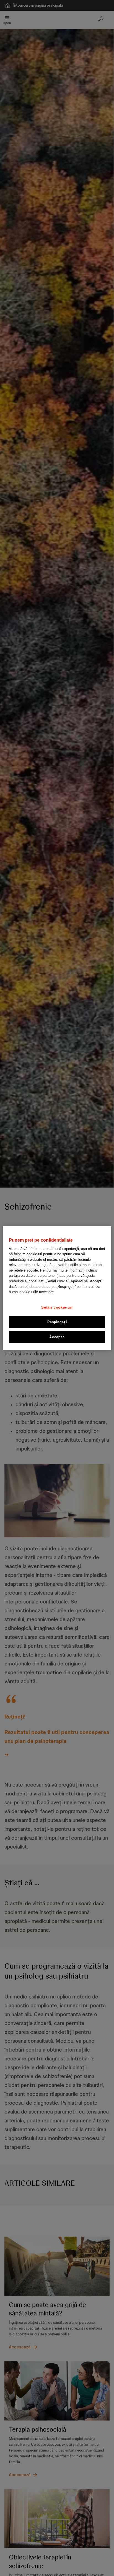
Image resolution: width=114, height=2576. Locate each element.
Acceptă (57, 1337)
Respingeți (57, 1322)
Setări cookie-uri (57, 1307)
